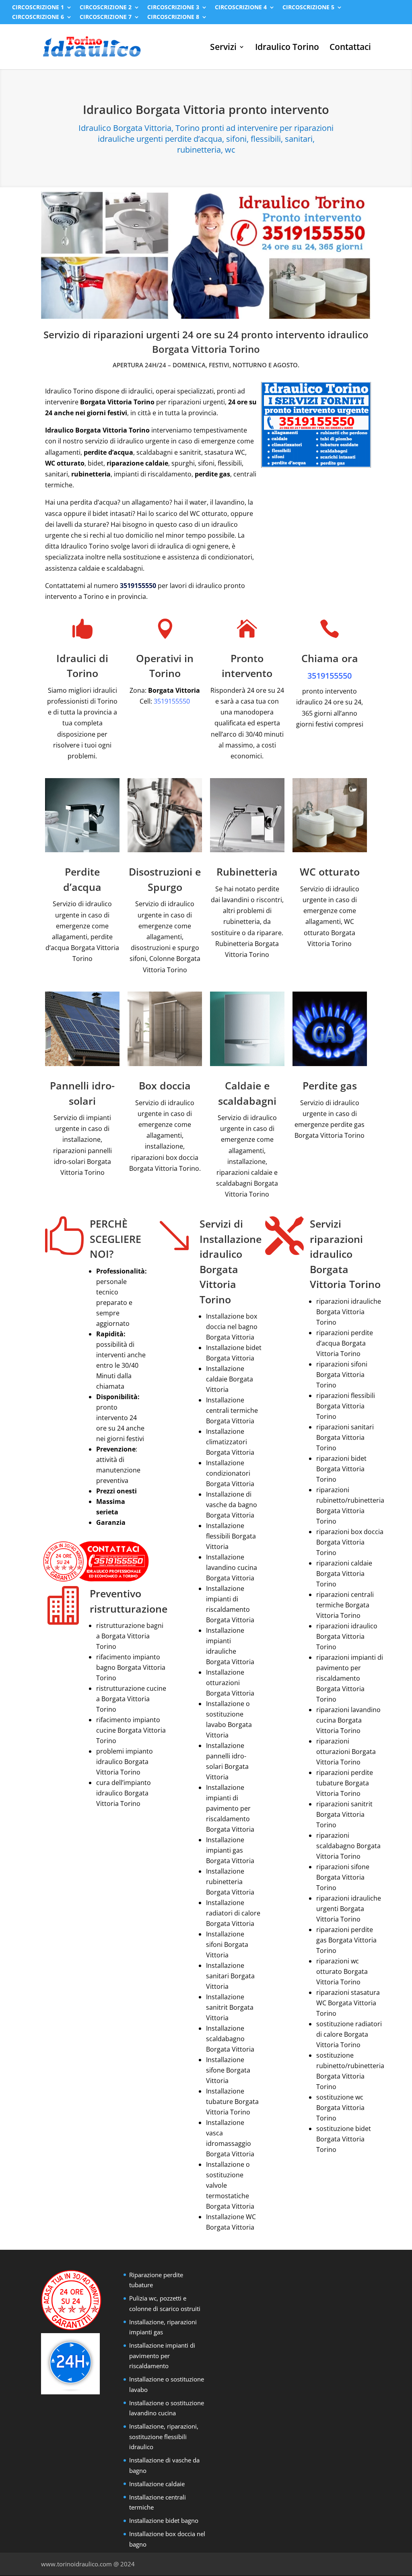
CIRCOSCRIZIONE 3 (173, 8)
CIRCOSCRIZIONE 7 (106, 17)
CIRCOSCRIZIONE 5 (308, 8)
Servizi (223, 48)
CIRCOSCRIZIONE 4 (241, 8)
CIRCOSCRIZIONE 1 (38, 8)
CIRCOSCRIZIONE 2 (106, 8)
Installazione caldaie (157, 2484)
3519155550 (138, 586)
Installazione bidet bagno (164, 2520)
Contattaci (350, 48)
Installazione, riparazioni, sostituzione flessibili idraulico (164, 2436)
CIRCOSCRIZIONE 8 (173, 17)
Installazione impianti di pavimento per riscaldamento (162, 2355)
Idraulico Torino (287, 48)
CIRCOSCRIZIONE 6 (38, 17)
